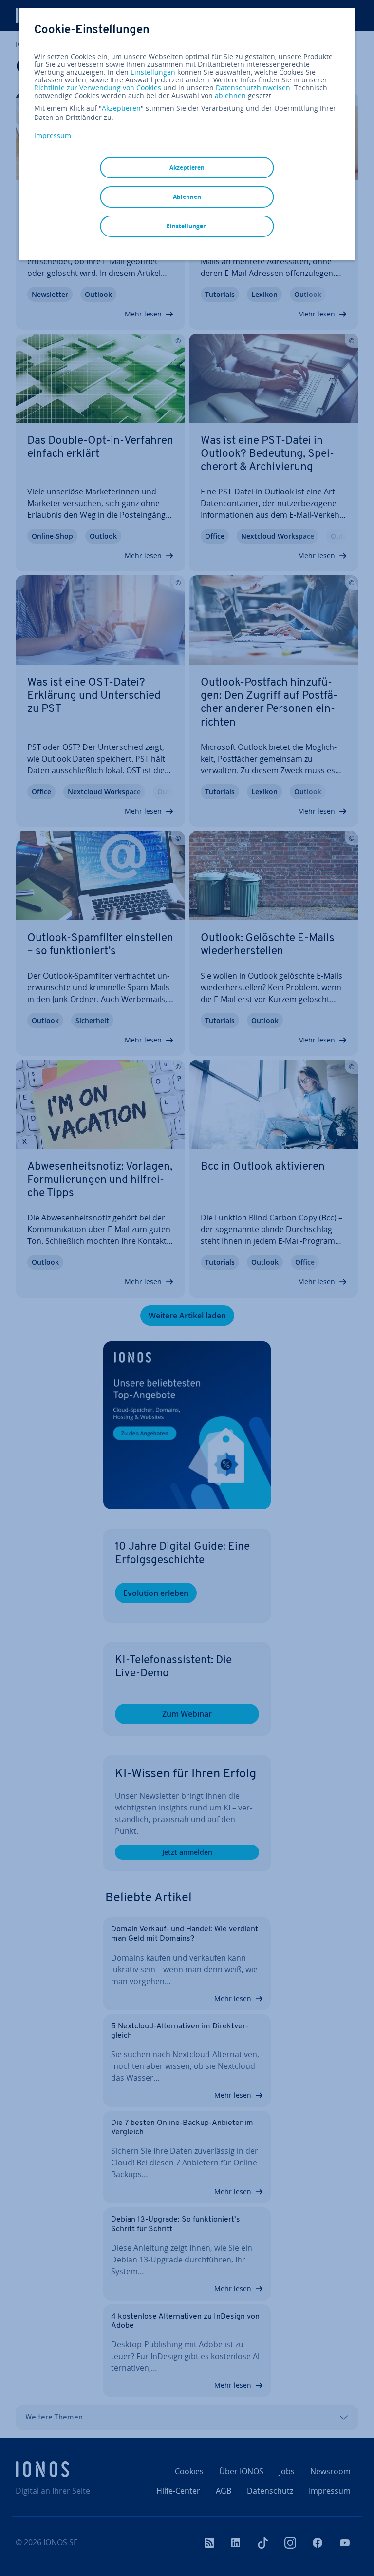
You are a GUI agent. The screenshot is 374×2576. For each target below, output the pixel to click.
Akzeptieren (121, 108)
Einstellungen (153, 72)
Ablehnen (187, 197)
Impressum (53, 135)
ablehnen (230, 96)
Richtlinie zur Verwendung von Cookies (98, 88)
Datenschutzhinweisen (253, 88)
